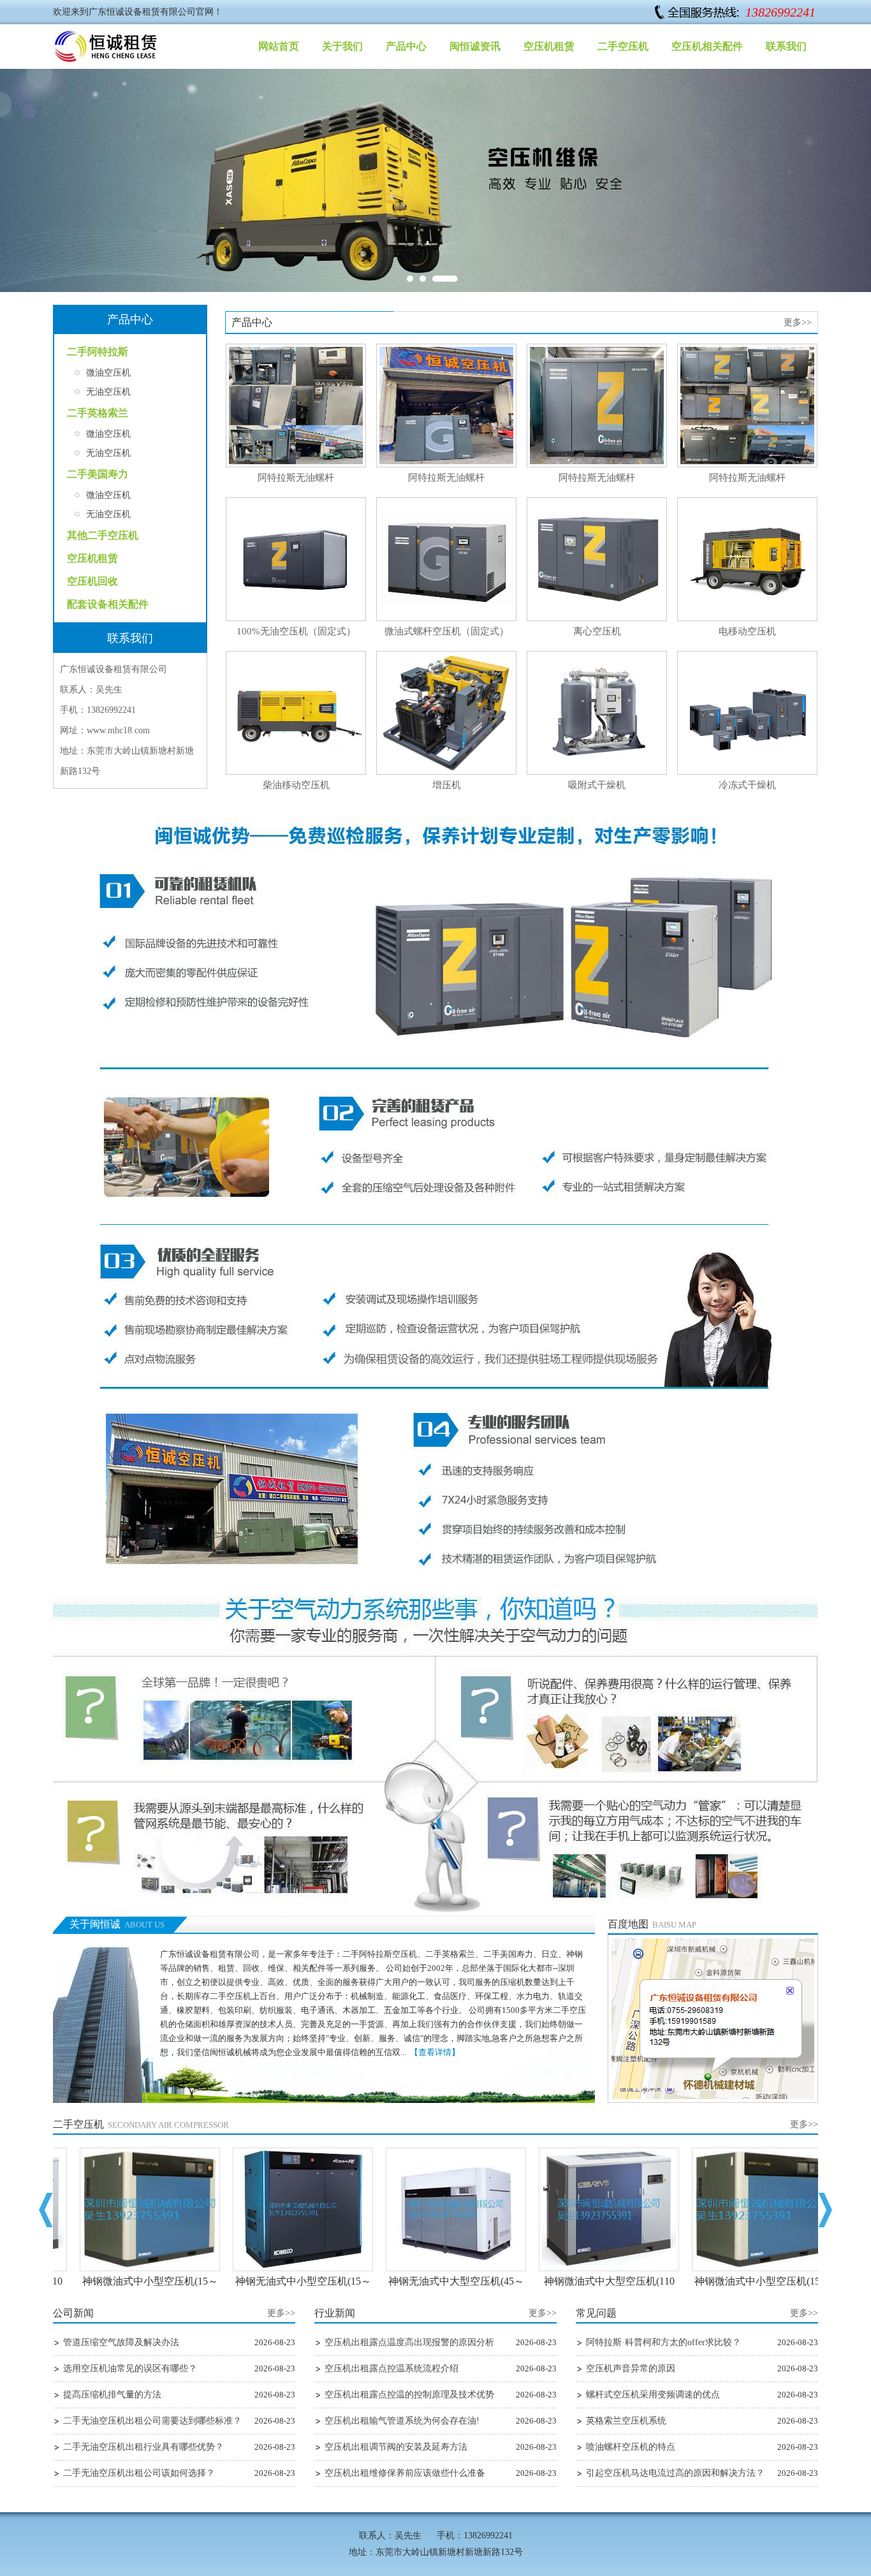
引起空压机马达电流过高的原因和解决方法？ (675, 2473)
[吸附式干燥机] (597, 772)
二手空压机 (623, 46)
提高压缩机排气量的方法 (112, 2395)
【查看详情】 (435, 2052)
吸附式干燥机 (597, 785)
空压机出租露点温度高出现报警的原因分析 (409, 2342)
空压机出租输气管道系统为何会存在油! (402, 2421)
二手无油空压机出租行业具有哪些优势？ (143, 2447)
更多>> (798, 322)
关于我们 (342, 46)
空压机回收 (92, 581)
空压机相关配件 (707, 46)
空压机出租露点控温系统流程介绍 (392, 2368)
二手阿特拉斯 (98, 352)
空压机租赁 (549, 46)
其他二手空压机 (103, 535)
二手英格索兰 (98, 413)
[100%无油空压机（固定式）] (296, 618)
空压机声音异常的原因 (631, 2368)
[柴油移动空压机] (296, 772)
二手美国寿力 (98, 474)
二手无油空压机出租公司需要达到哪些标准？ (152, 2421)
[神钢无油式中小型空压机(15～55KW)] (282, 2268)
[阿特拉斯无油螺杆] (296, 465)
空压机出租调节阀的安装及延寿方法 (396, 2447)
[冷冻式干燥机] (747, 772)
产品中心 (406, 46)
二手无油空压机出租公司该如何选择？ (139, 2473)
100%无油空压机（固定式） (296, 631)
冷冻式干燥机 (747, 785)
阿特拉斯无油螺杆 (296, 478)
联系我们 (786, 46)
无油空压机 (108, 392)
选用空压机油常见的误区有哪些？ (130, 2368)
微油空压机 (108, 373)
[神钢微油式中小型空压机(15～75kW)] (129, 2268)
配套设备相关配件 (108, 604)
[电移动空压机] (747, 618)
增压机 (447, 785)
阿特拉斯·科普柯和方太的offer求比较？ (663, 2342)
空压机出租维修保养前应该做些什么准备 (405, 2473)
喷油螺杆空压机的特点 (631, 2447)
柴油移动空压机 (296, 785)
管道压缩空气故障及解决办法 (121, 2342)
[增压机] (446, 772)
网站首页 (279, 46)
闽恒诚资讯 (475, 46)
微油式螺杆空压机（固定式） (447, 631)
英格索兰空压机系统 (626, 2421)
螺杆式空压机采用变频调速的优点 (653, 2395)
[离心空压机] (597, 618)
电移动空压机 (747, 631)
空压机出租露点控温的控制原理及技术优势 (409, 2395)
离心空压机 (597, 631)
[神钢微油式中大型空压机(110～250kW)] (589, 2268)
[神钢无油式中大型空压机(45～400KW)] (435, 2268)
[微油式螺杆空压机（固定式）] (446, 618)
